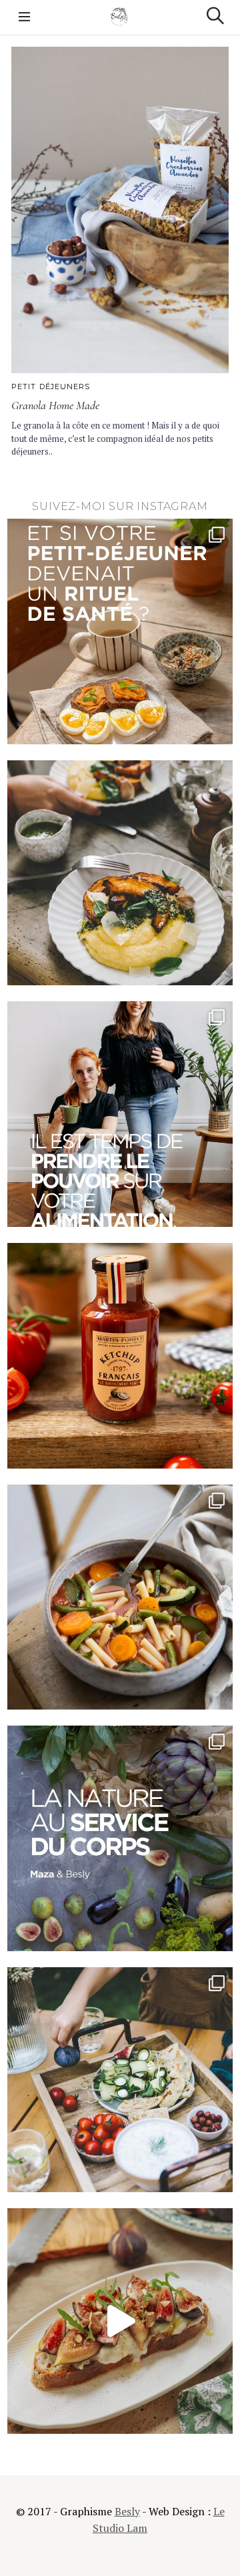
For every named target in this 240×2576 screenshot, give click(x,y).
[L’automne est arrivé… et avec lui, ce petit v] (120, 1597)
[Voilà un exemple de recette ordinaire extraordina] (120, 2321)
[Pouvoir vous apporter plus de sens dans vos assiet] (120, 1838)
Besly (127, 2511)
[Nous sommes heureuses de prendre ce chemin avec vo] (120, 1114)
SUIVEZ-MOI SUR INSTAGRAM (120, 506)
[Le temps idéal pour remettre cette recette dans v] (120, 873)
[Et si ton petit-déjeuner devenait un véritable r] (120, 631)
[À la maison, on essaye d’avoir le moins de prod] (120, 1356)
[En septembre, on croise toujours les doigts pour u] (120, 2080)
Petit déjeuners (51, 387)
